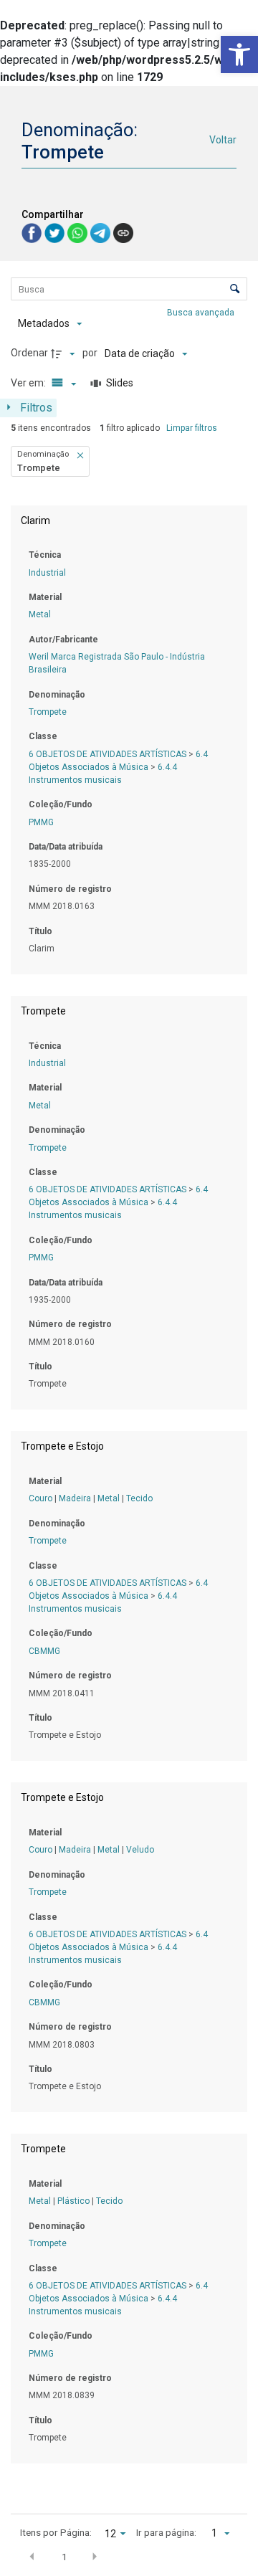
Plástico (73, 2201)
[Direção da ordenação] (64, 353)
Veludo (140, 1850)
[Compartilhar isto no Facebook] (33, 233)
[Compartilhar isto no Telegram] (102, 233)
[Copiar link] (123, 233)
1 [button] (64, 2557)
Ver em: (29, 383)
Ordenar (29, 353)
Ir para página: (166, 2532)
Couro (40, 1498)
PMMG (41, 822)
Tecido (139, 1498)
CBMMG (44, 1651)
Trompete (48, 712)
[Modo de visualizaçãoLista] (62, 384)
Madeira (75, 1498)
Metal (40, 614)
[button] (239, 54)
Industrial (47, 573)
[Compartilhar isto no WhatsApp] (79, 233)
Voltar (223, 140)
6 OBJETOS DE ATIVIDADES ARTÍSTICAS (107, 754)
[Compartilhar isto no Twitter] (56, 233)
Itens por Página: (56, 2532)
